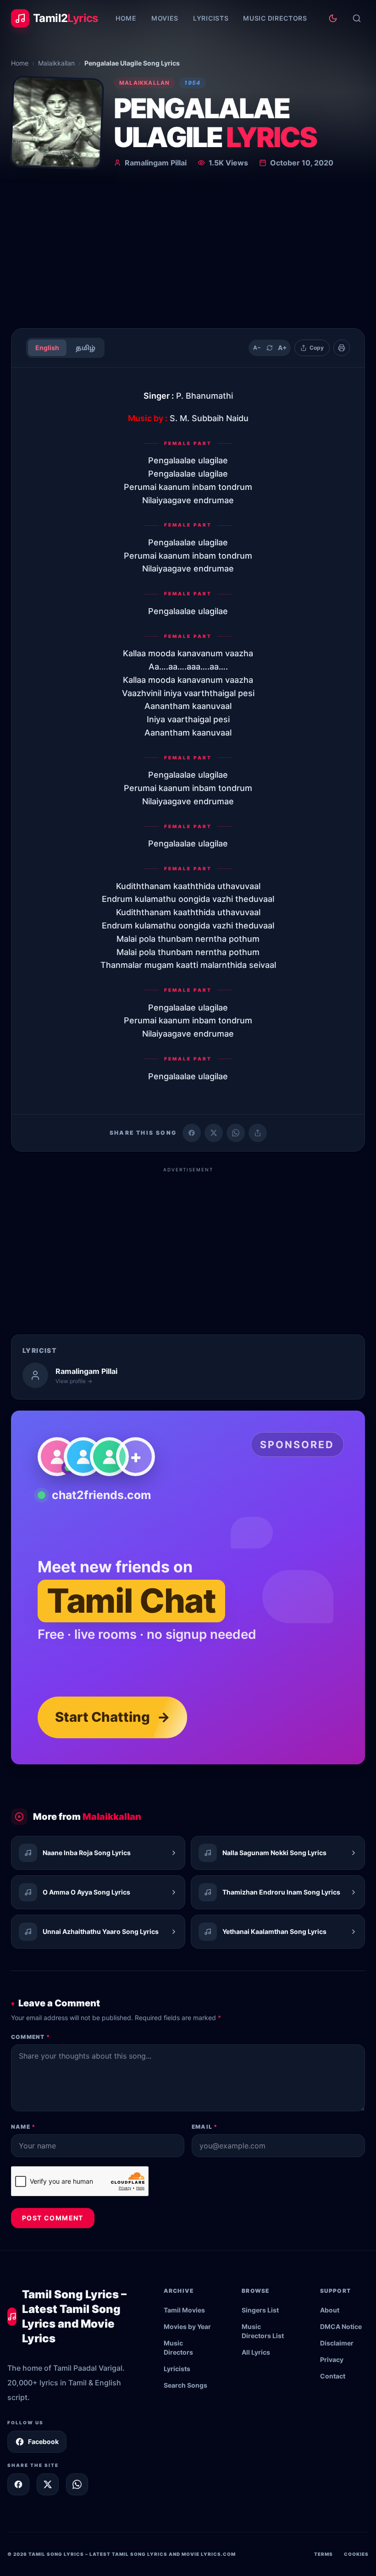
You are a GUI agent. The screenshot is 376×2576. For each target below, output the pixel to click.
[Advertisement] (188, 252)
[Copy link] (258, 1133)
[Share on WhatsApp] (236, 1133)
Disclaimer (337, 2343)
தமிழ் (86, 348)
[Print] (342, 348)
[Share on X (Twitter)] (214, 1133)
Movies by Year (187, 2326)
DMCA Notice (341, 2326)
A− (257, 348)
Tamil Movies (184, 2310)
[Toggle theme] (333, 18)
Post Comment (53, 2218)
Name (23, 2127)
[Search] (357, 18)
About (330, 2310)
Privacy (332, 2359)
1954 (192, 83)
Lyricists (211, 18)
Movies (165, 18)
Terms (323, 2554)
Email (205, 2127)
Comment (30, 2037)
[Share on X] (48, 2484)
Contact (333, 2376)
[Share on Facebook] (192, 1133)
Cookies (356, 2554)
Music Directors (275, 18)
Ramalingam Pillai (156, 163)
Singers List (260, 2310)
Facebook (43, 2441)
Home (126, 18)
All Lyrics (256, 2352)
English (47, 348)
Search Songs (185, 2385)
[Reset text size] (270, 348)
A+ (282, 348)
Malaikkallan (56, 63)
